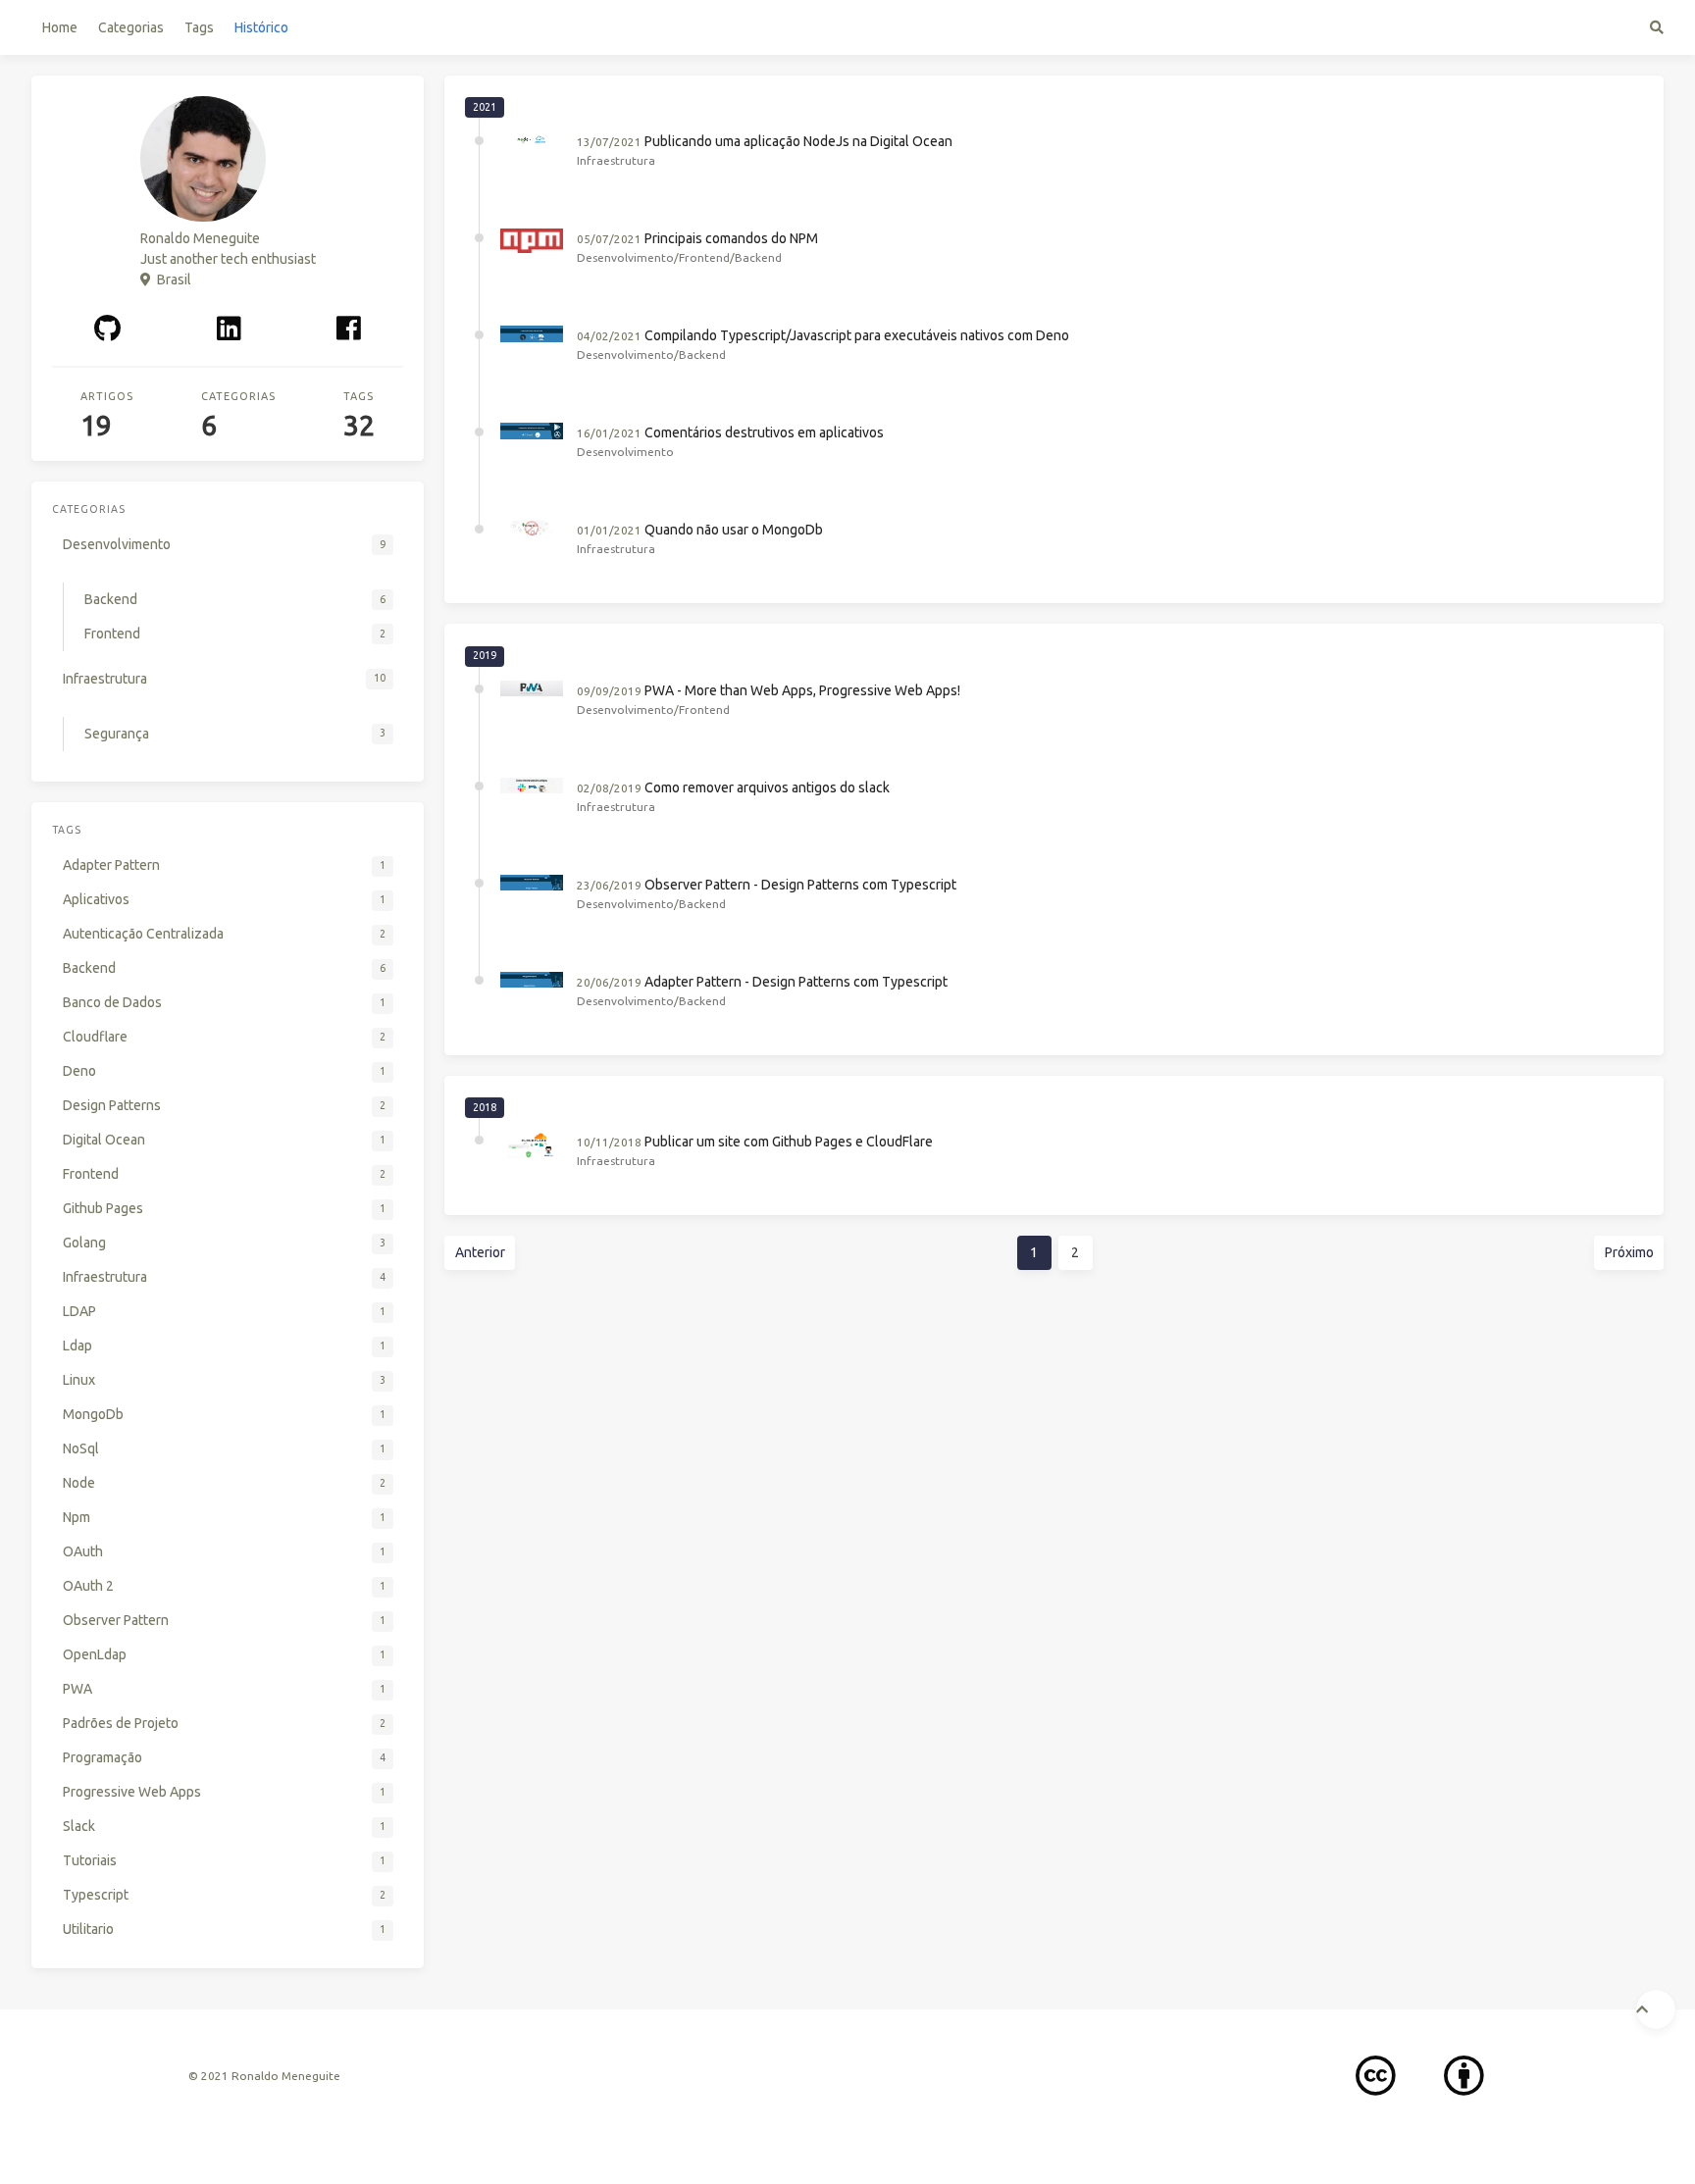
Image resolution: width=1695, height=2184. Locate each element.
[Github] (108, 328)
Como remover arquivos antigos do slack (767, 787)
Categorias (131, 27)
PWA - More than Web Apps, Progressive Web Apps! (802, 690)
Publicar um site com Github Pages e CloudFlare (789, 1142)
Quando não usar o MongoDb (734, 530)
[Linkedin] (229, 328)
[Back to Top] (1656, 2009)
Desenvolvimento (625, 257)
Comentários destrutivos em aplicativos (764, 432)
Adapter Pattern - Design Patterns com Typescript (796, 982)
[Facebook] (349, 328)
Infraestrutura (616, 160)
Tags (199, 27)
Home (60, 27)
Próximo (1629, 1252)
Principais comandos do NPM (731, 238)
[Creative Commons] (1376, 2077)
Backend (758, 257)
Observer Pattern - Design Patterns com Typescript (800, 885)
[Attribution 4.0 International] (1464, 2077)
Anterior (480, 1252)
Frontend (704, 257)
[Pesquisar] (1657, 27)
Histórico (261, 27)
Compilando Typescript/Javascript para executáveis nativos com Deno (857, 335)
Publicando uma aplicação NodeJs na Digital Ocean (798, 141)
